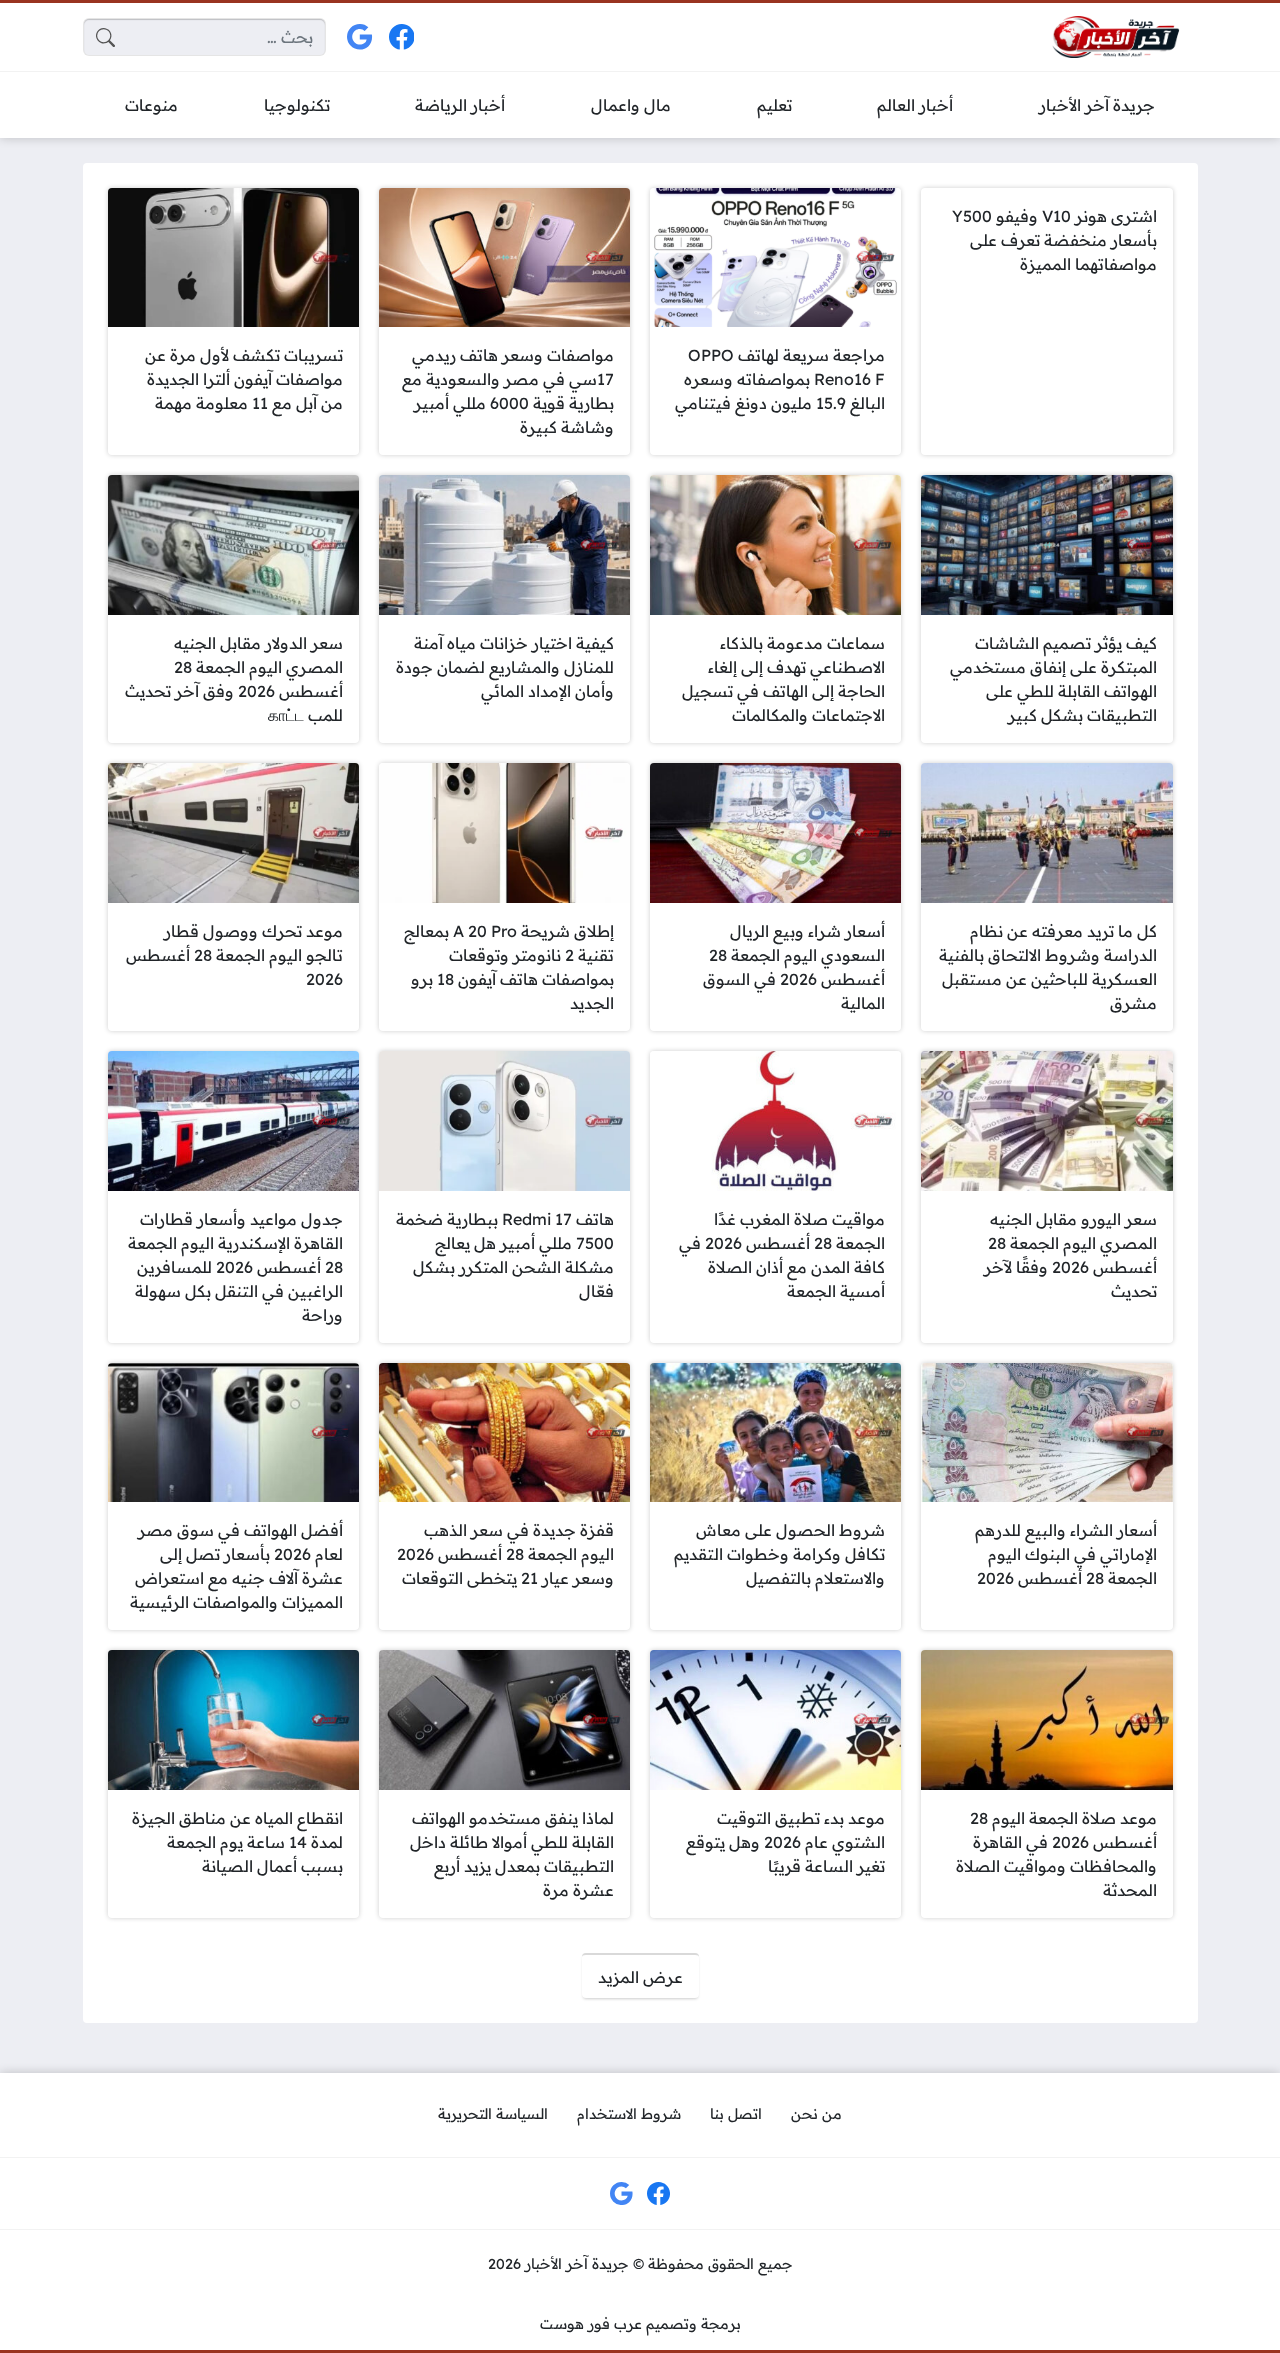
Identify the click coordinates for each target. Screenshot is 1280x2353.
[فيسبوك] (401, 37)
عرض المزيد (640, 1977)
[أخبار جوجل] (360, 37)
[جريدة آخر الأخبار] (1115, 37)
